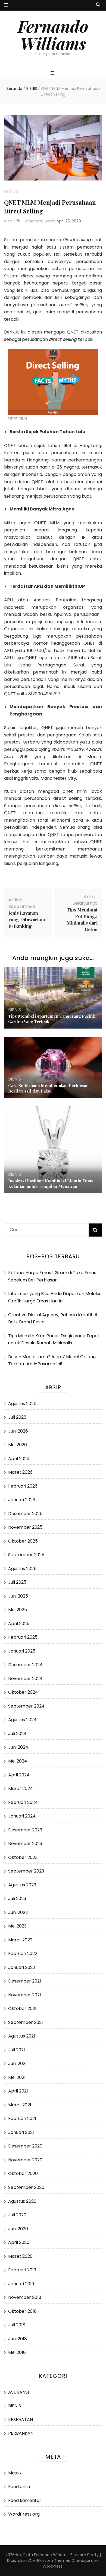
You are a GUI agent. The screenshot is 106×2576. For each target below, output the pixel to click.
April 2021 (18, 2091)
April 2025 (19, 1624)
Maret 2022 (20, 1940)
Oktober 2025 (23, 1541)
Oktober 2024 (23, 1692)
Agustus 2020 (22, 2201)
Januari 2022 (22, 1967)
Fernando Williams (53, 34)
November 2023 (25, 1844)
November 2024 (25, 1679)
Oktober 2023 (23, 1857)
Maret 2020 (20, 2256)
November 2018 (25, 2297)
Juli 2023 (17, 1899)
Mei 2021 (17, 2077)
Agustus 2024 (22, 1720)
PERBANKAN (21, 2433)
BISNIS (12, 192)
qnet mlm (44, 312)
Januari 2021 (21, 2132)
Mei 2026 (18, 1445)
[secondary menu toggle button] (6, 5)
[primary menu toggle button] (53, 73)
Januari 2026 (22, 1500)
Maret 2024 (21, 1789)
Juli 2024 (17, 1734)
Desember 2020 (25, 2146)
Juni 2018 (18, 2339)
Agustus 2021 (22, 2036)
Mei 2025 (18, 1610)
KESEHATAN (21, 2420)
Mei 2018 (17, 2352)
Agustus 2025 (22, 1569)
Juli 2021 (17, 2050)
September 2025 (26, 1555)
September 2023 (26, 1871)
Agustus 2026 (22, 1404)
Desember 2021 (25, 1981)
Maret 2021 (20, 2105)
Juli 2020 (17, 2215)
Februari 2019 (22, 2270)
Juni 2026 (18, 1431)
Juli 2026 (17, 1417)
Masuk (15, 2473)
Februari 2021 (22, 2118)
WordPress (53, 2566)
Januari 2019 (21, 2284)
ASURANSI (18, 2392)
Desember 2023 (25, 1830)
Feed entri (19, 2487)
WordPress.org (24, 2514)
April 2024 (19, 1775)
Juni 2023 (18, 1912)
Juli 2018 (17, 2325)
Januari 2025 (22, 1651)
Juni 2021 (17, 2063)
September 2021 (26, 2022)
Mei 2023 (17, 1926)
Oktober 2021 (22, 2009)
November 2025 (25, 1527)
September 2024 (26, 1706)
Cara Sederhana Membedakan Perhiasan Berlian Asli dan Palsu (48, 1088)
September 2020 (26, 2187)
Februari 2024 (23, 1802)
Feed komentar (25, 2500)
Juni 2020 (18, 2229)
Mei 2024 (18, 1761)
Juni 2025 (18, 1596)
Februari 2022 (23, 1954)
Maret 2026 (20, 1472)
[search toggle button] (98, 5)
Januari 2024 (22, 1816)
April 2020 (19, 2242)
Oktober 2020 (23, 2173)
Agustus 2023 (22, 1885)
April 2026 (19, 1459)
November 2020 (25, 2160)
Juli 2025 (17, 1582)
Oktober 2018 (22, 2311)
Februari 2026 (23, 1486)
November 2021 (25, 1995)
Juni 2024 (18, 1747)
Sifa (17, 221)
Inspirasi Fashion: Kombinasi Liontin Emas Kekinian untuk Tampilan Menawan (51, 1183)
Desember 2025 (25, 1514)
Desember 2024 (25, 1665)
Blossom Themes (54, 2560)
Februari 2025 (23, 1637)
